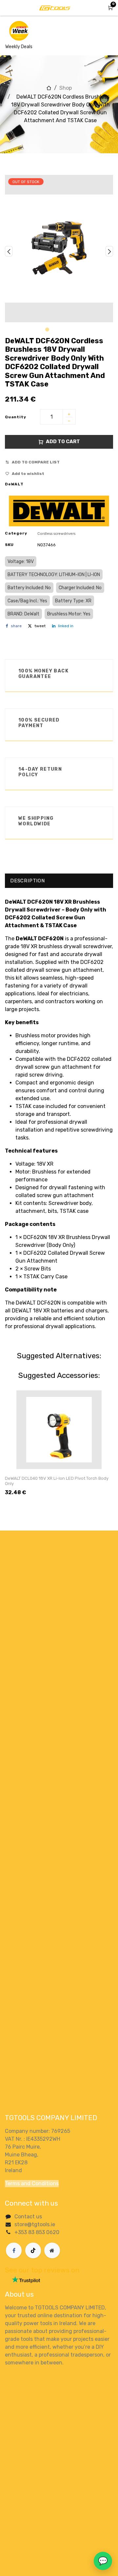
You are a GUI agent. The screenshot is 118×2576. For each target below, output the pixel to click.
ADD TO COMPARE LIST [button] (36, 462)
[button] (9, 251)
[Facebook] (14, 2250)
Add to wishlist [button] (28, 474)
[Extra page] (52, 2250)
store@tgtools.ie (35, 2224)
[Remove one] (69, 422)
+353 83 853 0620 (37, 2232)
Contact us (28, 2217)
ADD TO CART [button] (63, 442)
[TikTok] (33, 2250)
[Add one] (69, 415)
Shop (66, 88)
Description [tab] (28, 881)
